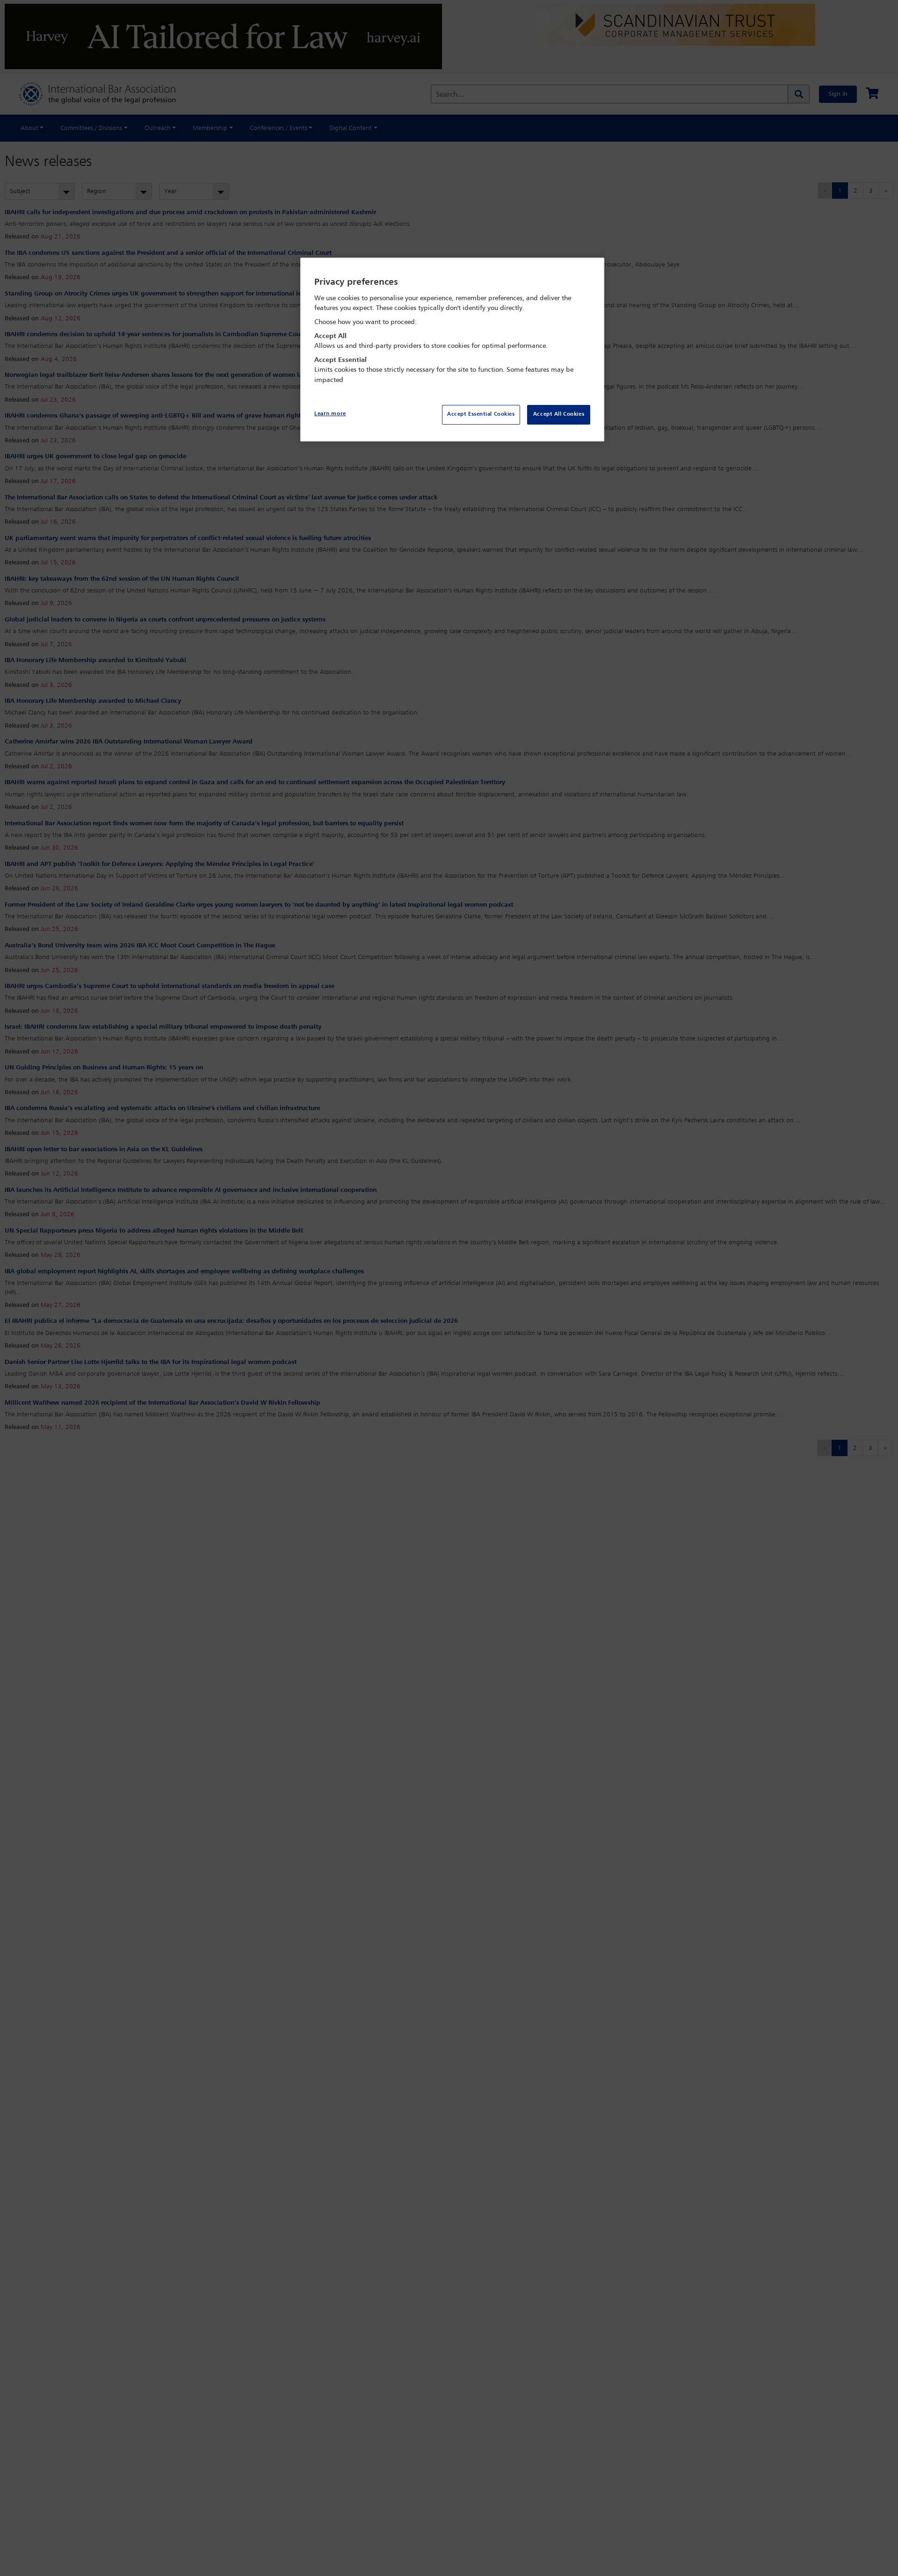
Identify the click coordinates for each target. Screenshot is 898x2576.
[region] (452, 350)
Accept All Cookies (559, 414)
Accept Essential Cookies (481, 414)
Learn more (330, 414)
